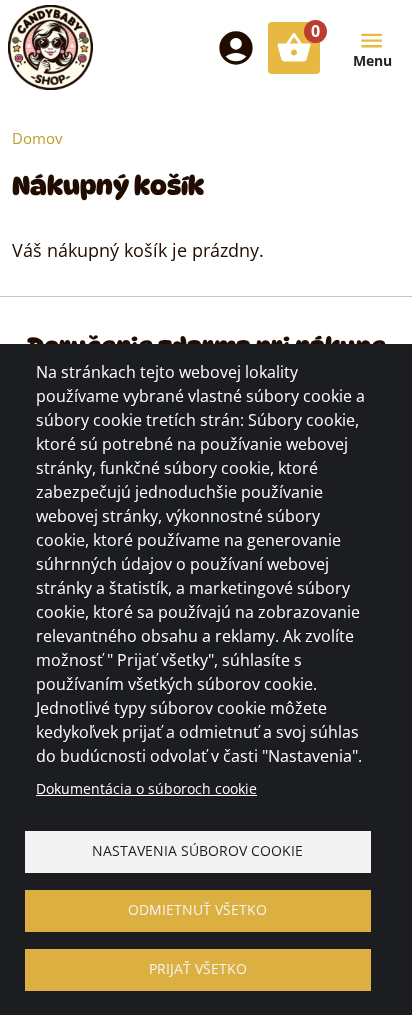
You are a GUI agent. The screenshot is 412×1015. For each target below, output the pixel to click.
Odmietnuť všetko (197, 909)
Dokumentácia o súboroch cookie (146, 788)
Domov (37, 138)
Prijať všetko (198, 968)
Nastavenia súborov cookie (197, 850)
